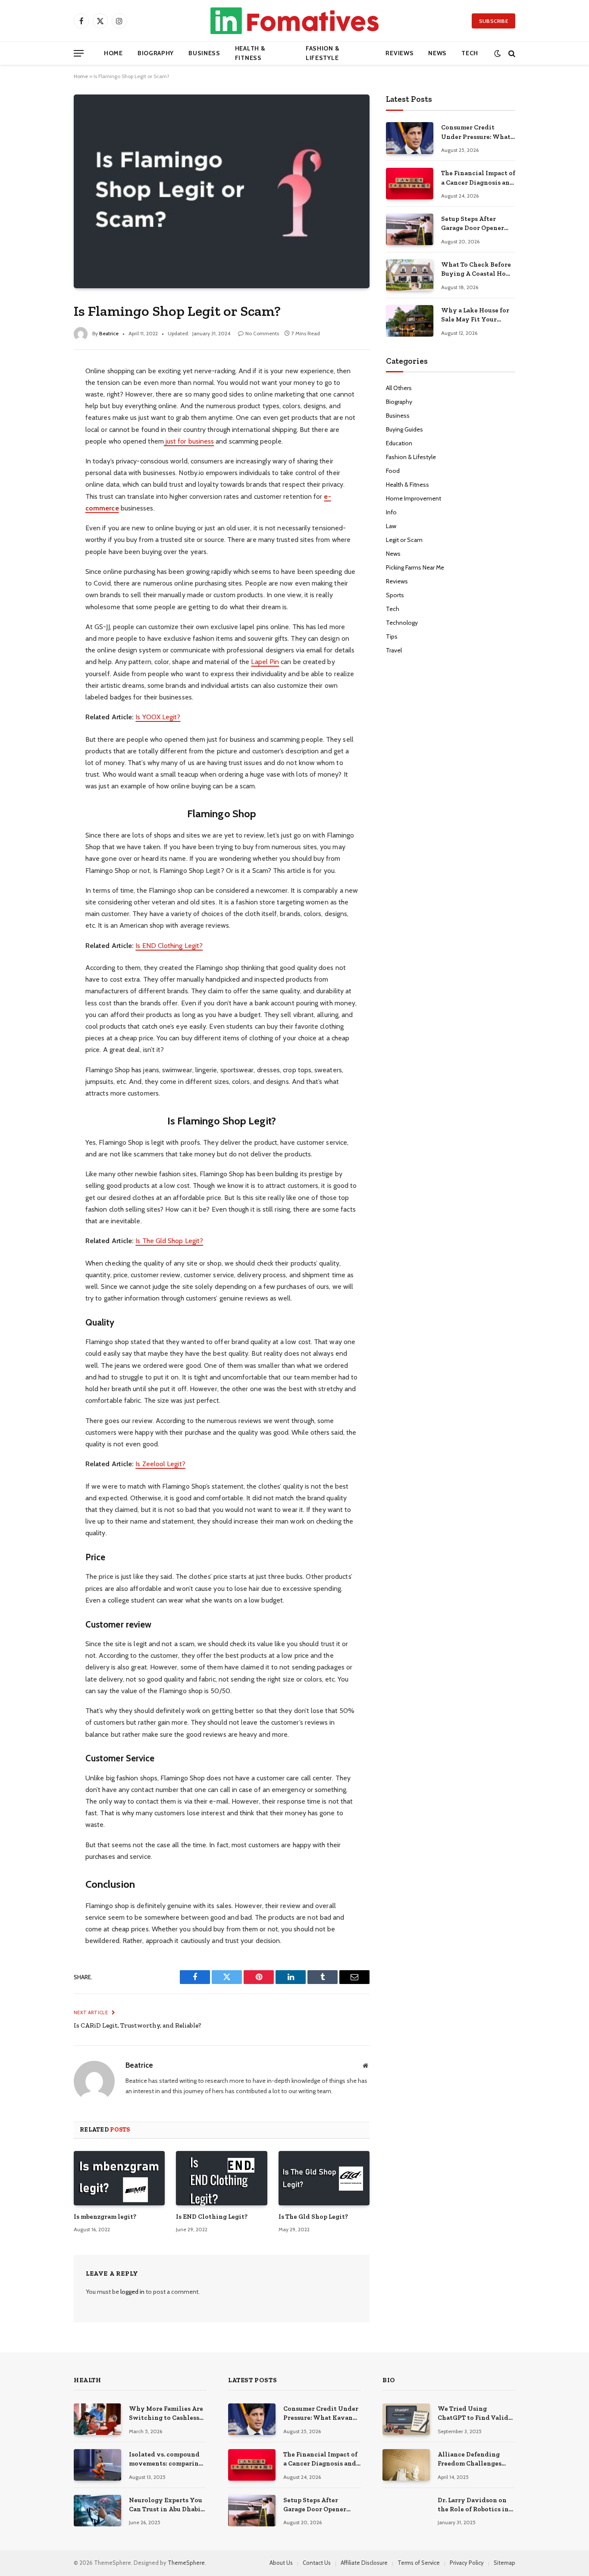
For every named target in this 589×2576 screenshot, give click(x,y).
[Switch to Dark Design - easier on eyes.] (497, 53)
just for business (189, 441)
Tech (470, 53)
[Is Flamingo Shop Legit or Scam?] (222, 191)
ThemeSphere (186, 2563)
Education (399, 443)
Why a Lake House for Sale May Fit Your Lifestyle (475, 315)
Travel (394, 650)
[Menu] (79, 53)
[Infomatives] (294, 21)
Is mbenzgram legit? (105, 2217)
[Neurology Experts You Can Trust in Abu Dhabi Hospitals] (97, 2511)
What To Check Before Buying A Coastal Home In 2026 (478, 270)
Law (391, 526)
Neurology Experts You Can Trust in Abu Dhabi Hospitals (166, 2505)
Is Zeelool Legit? (160, 1464)
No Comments (262, 333)
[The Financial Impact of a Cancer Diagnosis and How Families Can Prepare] (410, 184)
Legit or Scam (404, 540)
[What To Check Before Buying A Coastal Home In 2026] (410, 275)
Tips (392, 636)
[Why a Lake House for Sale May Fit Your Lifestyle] (410, 321)
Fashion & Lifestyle (323, 53)
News (437, 53)
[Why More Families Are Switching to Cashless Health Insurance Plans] (97, 2419)
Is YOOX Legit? (158, 717)
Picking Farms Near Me (415, 567)
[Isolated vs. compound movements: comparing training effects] (97, 2465)
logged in (132, 2292)
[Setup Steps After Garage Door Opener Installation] (410, 229)
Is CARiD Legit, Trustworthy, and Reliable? (138, 2025)
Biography (156, 53)
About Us (281, 2563)
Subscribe (493, 21)
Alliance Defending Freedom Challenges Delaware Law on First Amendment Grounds (472, 2459)
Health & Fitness (250, 53)
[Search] (511, 53)
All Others (399, 388)
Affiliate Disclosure (364, 2563)
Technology (402, 623)
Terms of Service (419, 2563)
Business (204, 53)
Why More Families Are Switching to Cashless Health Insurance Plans (166, 2414)
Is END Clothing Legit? (169, 946)
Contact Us (317, 2563)
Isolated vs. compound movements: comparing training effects (166, 2459)
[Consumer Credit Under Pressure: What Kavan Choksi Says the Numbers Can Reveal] (410, 138)
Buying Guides (404, 429)
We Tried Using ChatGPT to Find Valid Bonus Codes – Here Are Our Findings (475, 2414)
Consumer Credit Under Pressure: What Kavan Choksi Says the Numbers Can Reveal (477, 132)
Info (391, 512)
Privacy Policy (467, 2563)
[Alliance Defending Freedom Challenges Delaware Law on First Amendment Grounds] (406, 2465)
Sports (395, 595)
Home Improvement (414, 498)
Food (393, 471)
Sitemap (504, 2563)
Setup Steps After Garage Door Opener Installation (473, 224)
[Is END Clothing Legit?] (221, 2178)
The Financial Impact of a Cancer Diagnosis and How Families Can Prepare (478, 178)
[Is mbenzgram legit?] (119, 2178)
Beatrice (109, 333)
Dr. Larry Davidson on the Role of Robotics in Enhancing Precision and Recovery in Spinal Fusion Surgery (475, 2505)
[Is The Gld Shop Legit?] (324, 2178)
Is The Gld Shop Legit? (169, 1241)
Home (113, 53)
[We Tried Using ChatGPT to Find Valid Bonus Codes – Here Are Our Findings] (406, 2419)
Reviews (399, 53)
